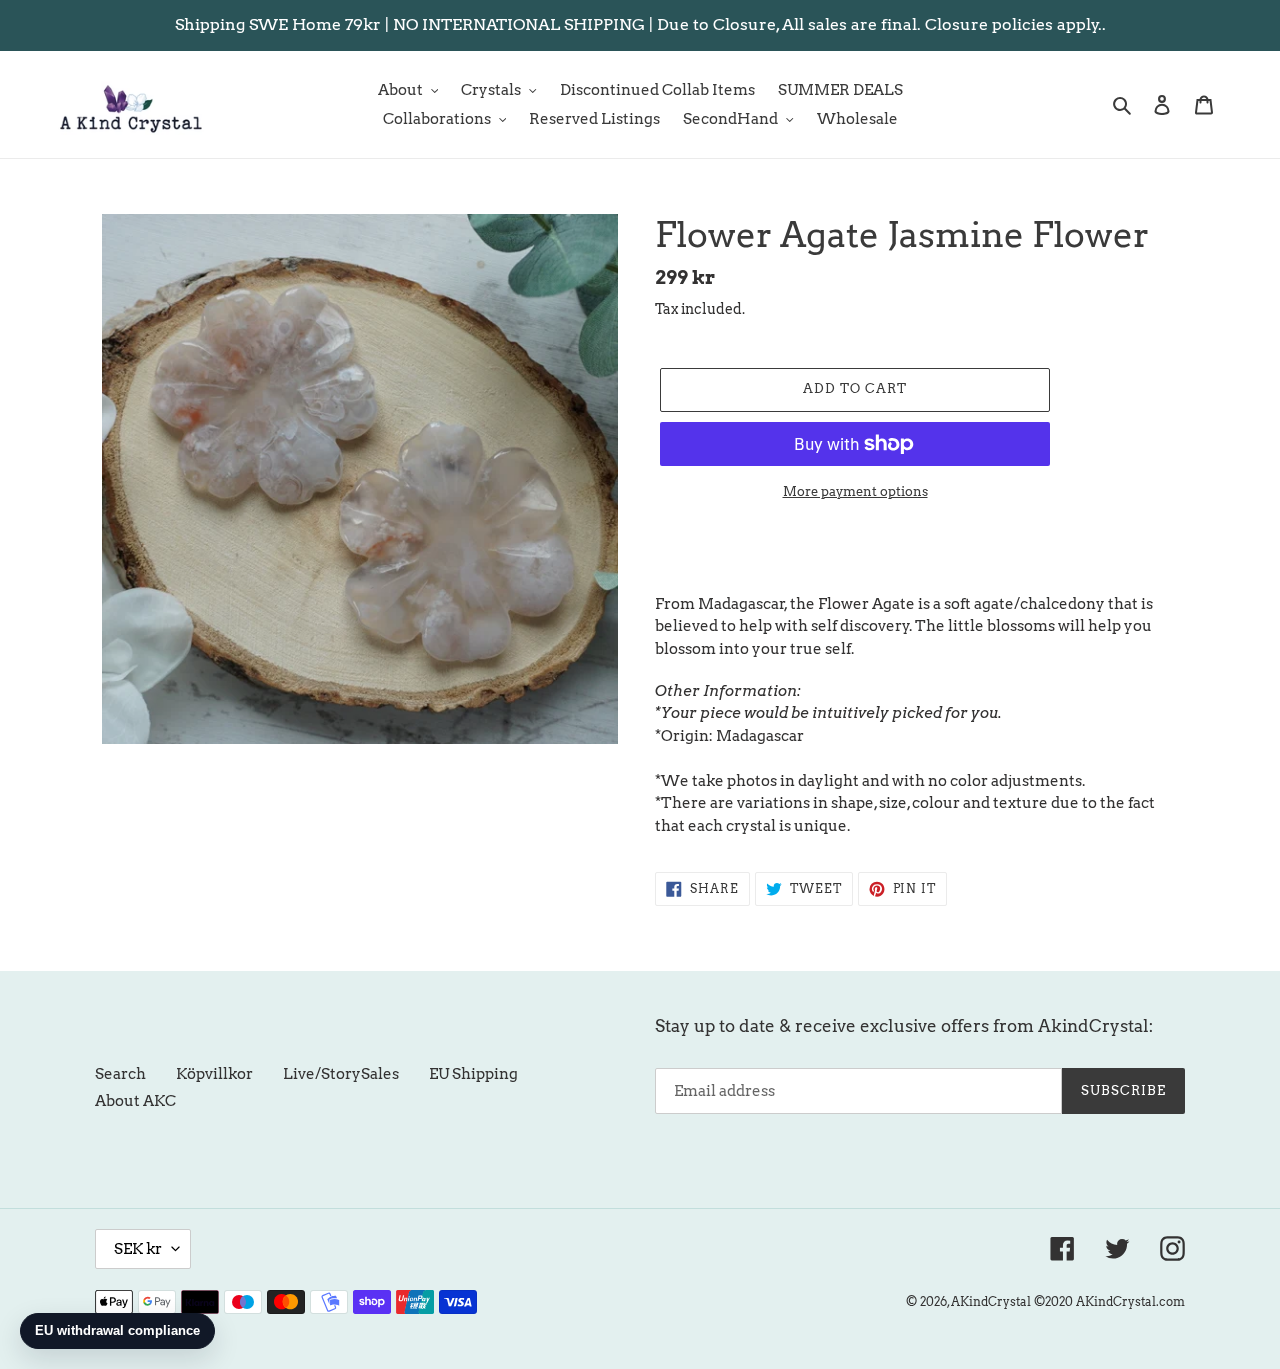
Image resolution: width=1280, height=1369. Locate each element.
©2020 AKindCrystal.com (1109, 1301)
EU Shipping (473, 1074)
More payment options (855, 491)
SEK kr (138, 1249)
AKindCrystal (991, 1301)
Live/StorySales (341, 1074)
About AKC (135, 1101)
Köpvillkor (214, 1074)
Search (120, 1074)
